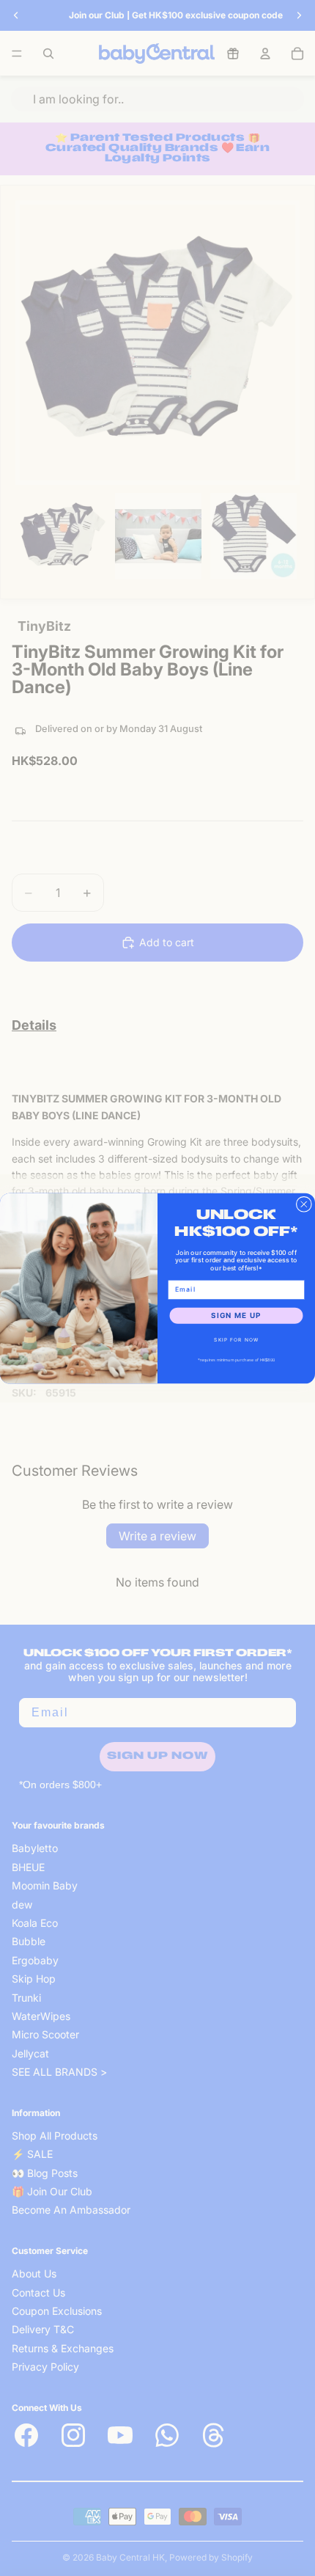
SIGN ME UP (236, 1315)
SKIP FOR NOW (236, 1339)
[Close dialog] (304, 1204)
